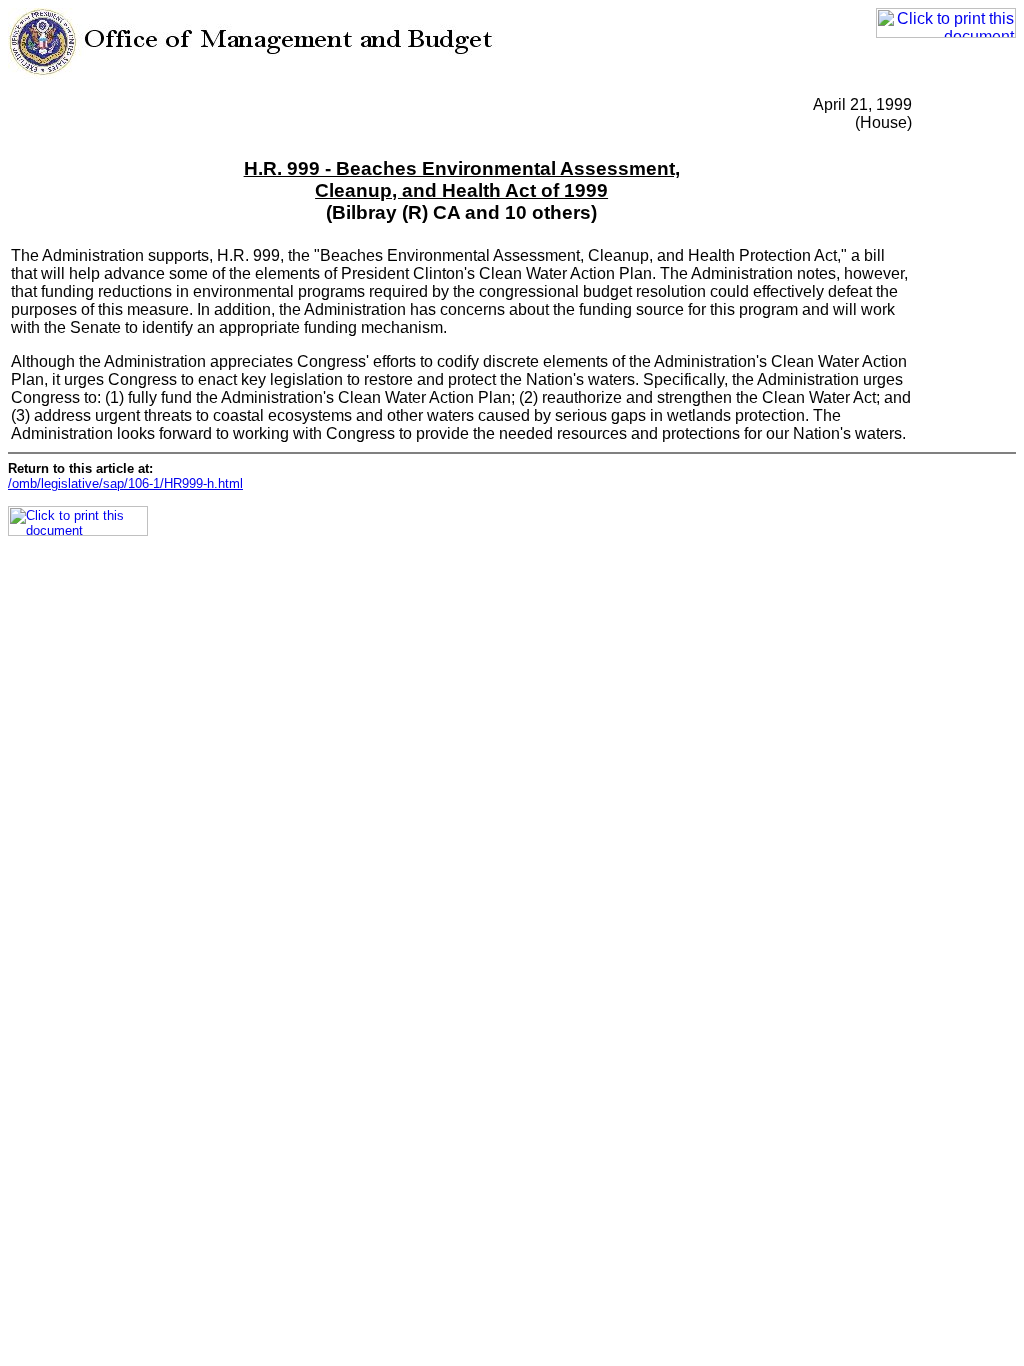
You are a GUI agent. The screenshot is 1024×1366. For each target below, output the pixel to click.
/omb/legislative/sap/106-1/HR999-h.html (125, 483)
